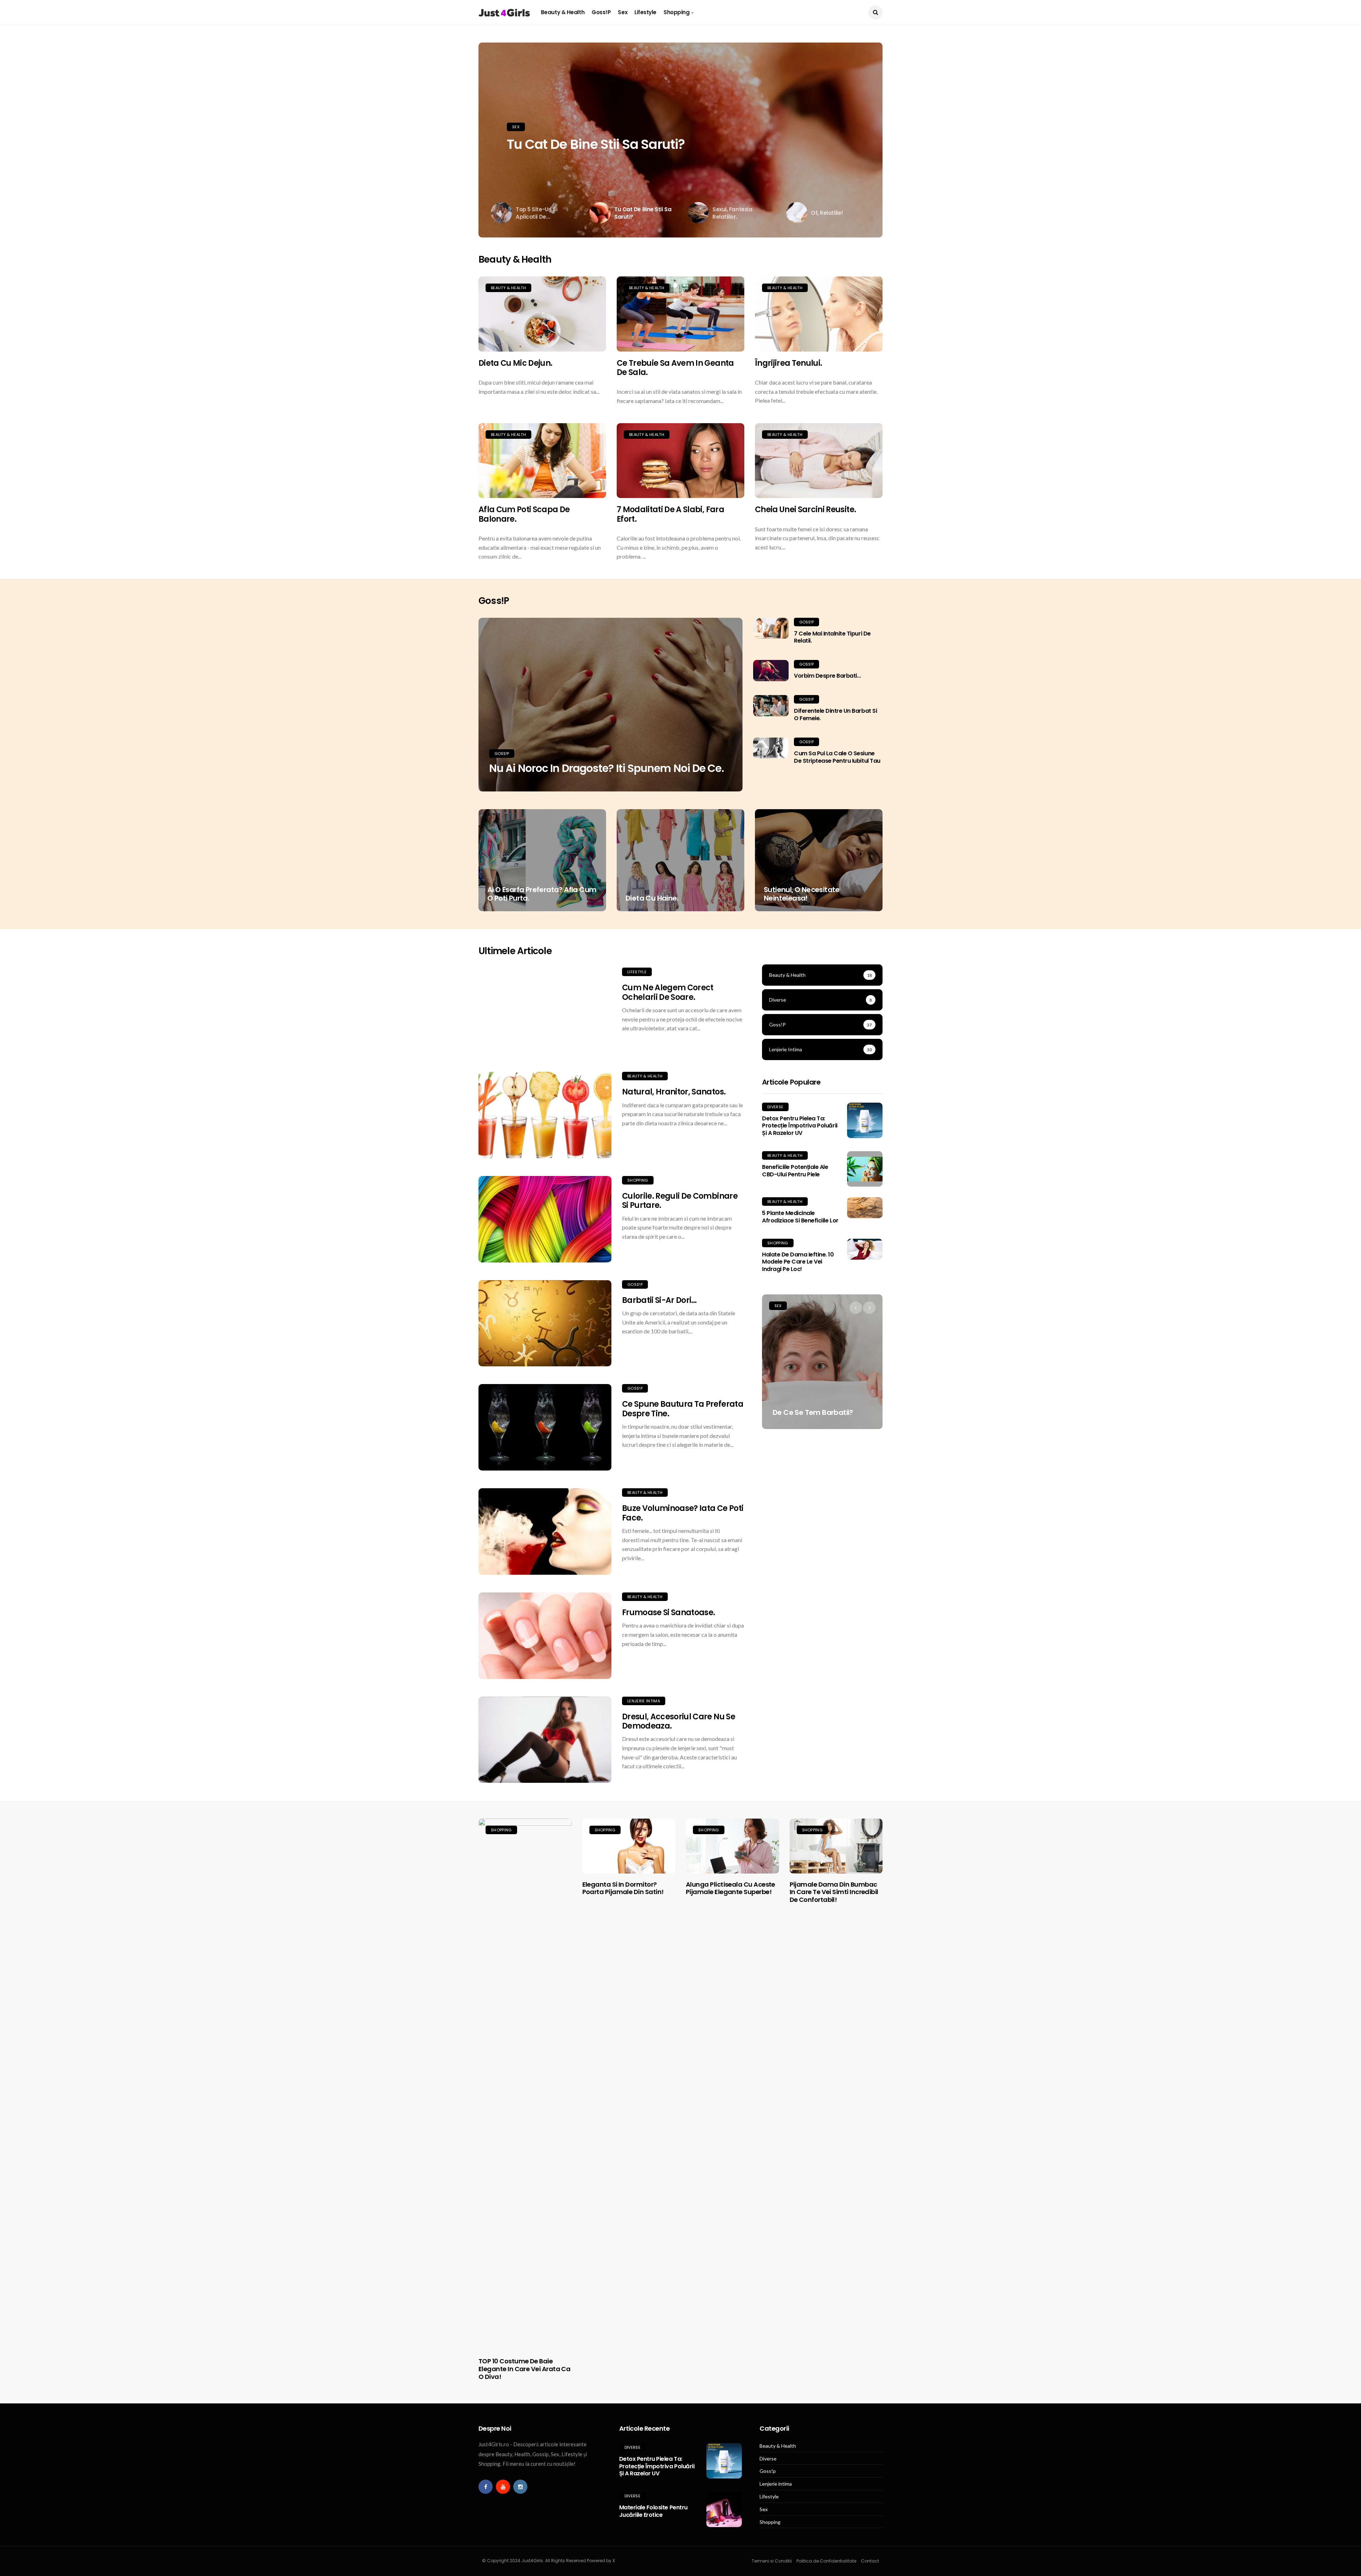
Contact (870, 2561)
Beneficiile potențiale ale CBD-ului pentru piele (795, 1171)
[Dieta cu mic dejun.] (542, 314)
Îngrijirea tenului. (788, 363)
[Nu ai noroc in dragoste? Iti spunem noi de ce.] (611, 705)
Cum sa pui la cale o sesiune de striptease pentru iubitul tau (837, 757)
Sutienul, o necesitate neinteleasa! (802, 894)
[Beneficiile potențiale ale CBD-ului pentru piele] (865, 1169)
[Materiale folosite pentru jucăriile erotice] (724, 2509)
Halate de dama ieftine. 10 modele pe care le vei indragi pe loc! (798, 1262)
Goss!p (601, 12)
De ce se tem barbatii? (813, 1412)
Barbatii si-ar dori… (659, 1300)
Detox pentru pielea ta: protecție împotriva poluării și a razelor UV (800, 1126)
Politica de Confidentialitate (826, 2561)
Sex (623, 12)
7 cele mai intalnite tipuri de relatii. (832, 637)
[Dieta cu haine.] (680, 860)
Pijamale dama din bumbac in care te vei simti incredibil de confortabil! (834, 1892)
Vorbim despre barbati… (827, 676)
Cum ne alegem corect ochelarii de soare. (668, 992)
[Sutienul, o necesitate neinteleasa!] (819, 860)
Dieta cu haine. (652, 898)
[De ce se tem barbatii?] (822, 1362)
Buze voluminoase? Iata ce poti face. (683, 1513)
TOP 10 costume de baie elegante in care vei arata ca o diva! (524, 2369)
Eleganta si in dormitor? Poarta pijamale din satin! (623, 1888)
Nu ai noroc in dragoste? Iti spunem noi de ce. (606, 768)
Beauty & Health (563, 12)
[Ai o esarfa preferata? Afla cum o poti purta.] (542, 860)
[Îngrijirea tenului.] (819, 314)
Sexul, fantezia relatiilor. (584, 144)
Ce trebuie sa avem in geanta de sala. (675, 368)
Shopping (676, 12)
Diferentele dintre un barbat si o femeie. (835, 715)
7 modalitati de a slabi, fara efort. (670, 514)
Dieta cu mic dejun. (515, 363)
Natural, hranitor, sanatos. (674, 1092)
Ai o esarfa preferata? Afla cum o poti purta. (542, 894)
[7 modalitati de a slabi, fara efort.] (680, 461)
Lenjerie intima (644, 1701)
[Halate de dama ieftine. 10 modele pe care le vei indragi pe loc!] (865, 1249)
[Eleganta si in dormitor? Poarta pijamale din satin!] (629, 1846)
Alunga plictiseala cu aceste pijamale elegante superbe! (730, 1888)
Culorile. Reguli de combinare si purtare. (680, 1201)
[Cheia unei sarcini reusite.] (819, 461)
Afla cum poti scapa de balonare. (524, 514)
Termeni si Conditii (772, 2561)
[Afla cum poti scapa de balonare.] (542, 461)
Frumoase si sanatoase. (668, 1612)
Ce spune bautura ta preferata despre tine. (683, 1409)
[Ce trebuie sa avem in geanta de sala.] (680, 314)
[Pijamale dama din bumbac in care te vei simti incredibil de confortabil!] (836, 1846)
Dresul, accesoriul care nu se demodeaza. (679, 1721)
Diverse (775, 1107)
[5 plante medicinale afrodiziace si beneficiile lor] (865, 1208)
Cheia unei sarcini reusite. (805, 509)
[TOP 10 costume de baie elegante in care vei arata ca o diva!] (525, 2084)
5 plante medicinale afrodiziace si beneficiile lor (800, 1217)
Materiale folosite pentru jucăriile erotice (653, 2511)
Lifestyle (645, 12)
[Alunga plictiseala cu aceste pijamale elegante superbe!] (732, 1846)
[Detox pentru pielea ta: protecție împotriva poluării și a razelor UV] (865, 1120)
